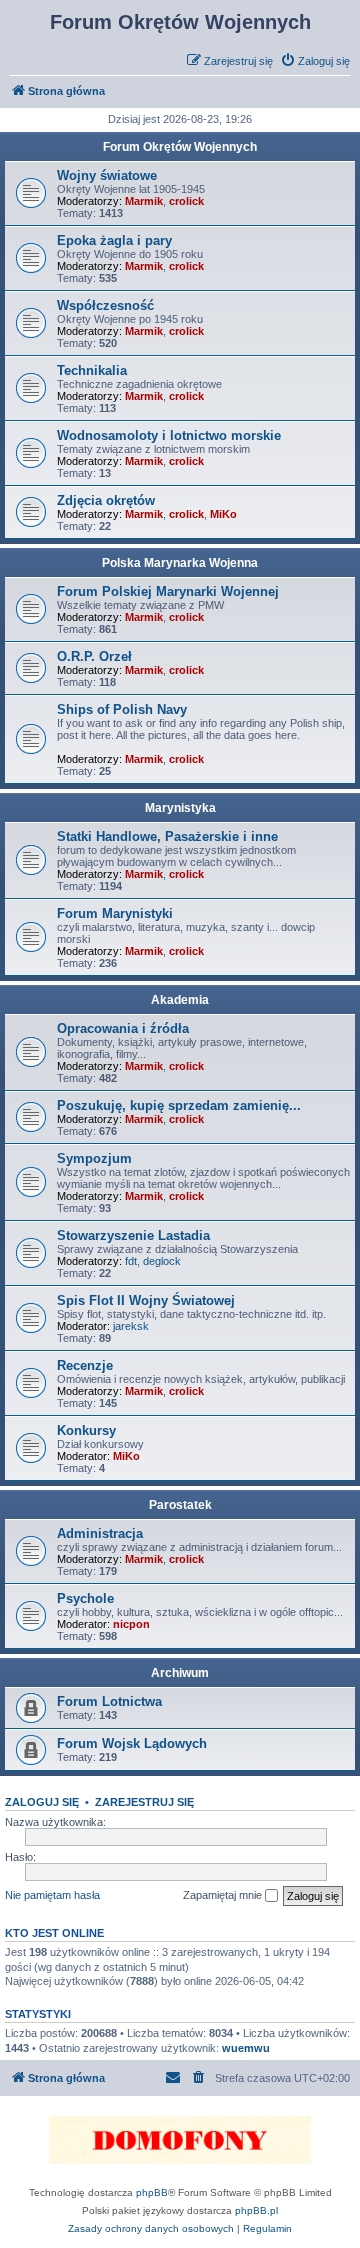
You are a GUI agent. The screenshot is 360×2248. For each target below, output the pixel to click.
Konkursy (86, 1430)
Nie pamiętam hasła (52, 1895)
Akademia (180, 1000)
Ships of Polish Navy (122, 709)
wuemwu (246, 2048)
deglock (162, 1261)
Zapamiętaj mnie (224, 1895)
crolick (186, 201)
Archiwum (180, 1673)
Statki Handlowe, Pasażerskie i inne (167, 836)
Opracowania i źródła (123, 1028)
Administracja (100, 1533)
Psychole (85, 1598)
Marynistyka (180, 808)
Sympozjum (94, 1158)
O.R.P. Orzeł (94, 656)
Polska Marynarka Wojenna (180, 563)
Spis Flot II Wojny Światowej (146, 1300)
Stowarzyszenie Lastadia (133, 1235)
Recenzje (85, 1365)
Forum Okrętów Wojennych (180, 147)
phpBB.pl (256, 2210)
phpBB (152, 2192)
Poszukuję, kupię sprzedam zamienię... (179, 1105)
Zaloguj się (42, 1802)
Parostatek (180, 1505)
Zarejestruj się (144, 1802)
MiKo (223, 514)
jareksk (131, 1326)
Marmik (144, 201)
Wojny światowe (107, 175)
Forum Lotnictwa (109, 1701)
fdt (131, 1261)
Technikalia (92, 370)
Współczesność (105, 305)
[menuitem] (315, 61)
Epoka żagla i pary (114, 240)
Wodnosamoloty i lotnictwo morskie (169, 435)
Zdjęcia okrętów (106, 500)
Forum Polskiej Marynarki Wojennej (168, 591)
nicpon (131, 1624)
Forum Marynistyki (115, 913)
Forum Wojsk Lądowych (132, 1743)
